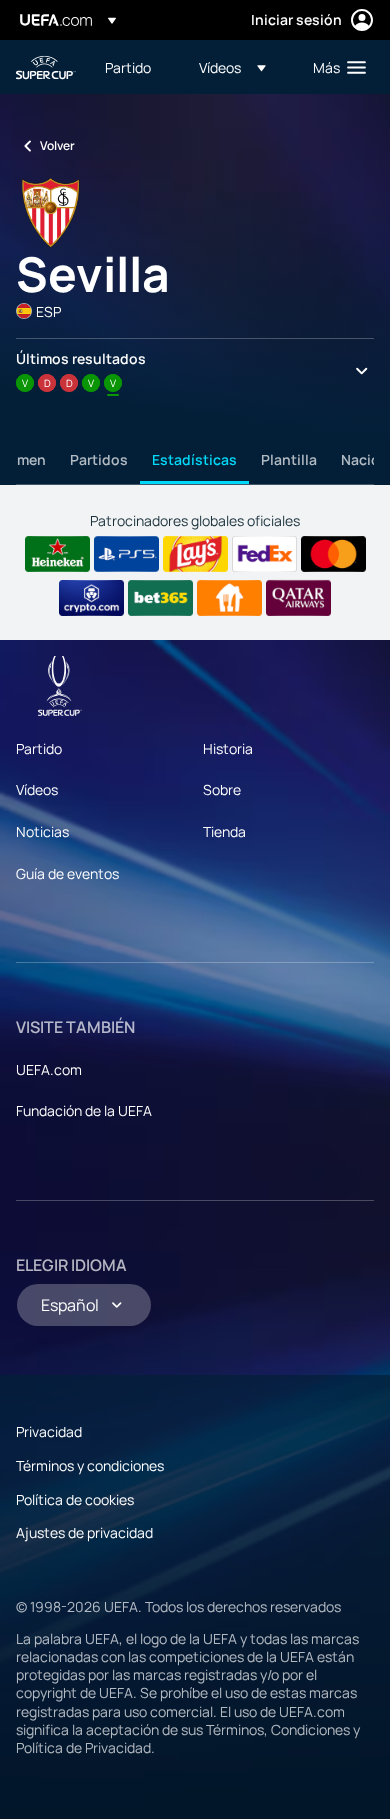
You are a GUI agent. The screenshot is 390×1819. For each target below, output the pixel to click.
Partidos (99, 459)
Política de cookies (75, 1499)
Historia (228, 748)
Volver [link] (57, 145)
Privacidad (49, 1431)
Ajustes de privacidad (84, 1532)
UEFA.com (49, 1069)
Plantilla (289, 459)
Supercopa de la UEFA (46, 67)
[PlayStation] (126, 554)
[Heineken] (57, 554)
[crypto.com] (91, 598)
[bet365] (160, 598)
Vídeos (37, 789)
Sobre (222, 789)
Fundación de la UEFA (84, 1110)
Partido (39, 748)
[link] (128, 67)
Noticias (42, 831)
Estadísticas (194, 459)
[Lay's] (195, 554)
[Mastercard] (333, 554)
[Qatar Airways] (298, 598)
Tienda (224, 831)
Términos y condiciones (90, 1465)
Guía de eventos (67, 873)
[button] (232, 67)
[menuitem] (135, 67)
